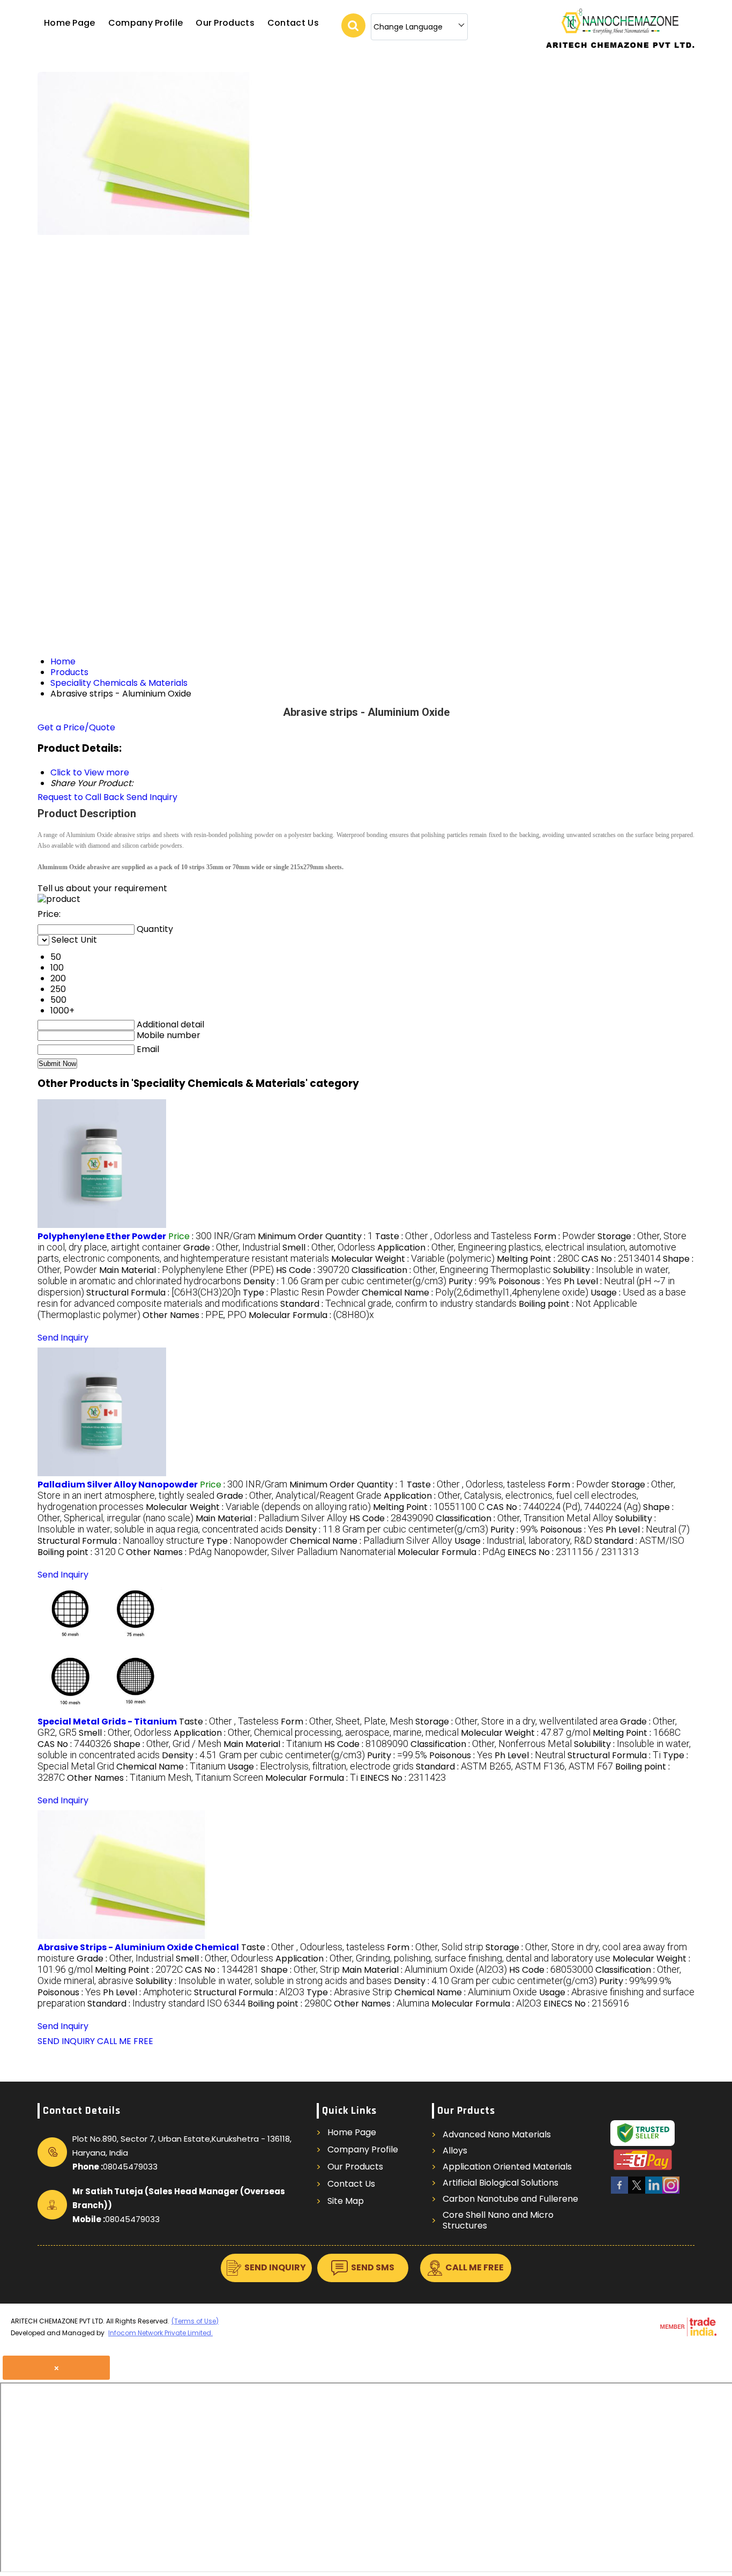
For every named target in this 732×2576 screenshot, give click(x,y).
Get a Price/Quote (76, 727)
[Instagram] (671, 2192)
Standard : (398, 1304)
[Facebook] (619, 2192)
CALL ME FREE (125, 2041)
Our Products (225, 23)
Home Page (70, 23)
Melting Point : (538, 1259)
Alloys (455, 2151)
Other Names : (195, 1315)
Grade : (232, 1248)
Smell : (329, 1248)
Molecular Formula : (311, 1315)
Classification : (451, 1270)
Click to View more (90, 772)
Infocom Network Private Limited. (160, 2333)
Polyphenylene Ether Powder (102, 1236)
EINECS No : (573, 1552)
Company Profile (146, 23)
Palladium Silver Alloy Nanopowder (118, 1485)
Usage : (523, 1541)
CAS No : (621, 1259)
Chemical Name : (475, 1293)
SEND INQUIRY (66, 2041)
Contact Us (293, 23)
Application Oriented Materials (507, 2167)
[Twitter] (637, 2192)
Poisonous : (530, 1281)
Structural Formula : (163, 1293)
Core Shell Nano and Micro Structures (498, 2220)
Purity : (472, 1281)
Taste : (453, 1236)
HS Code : (313, 1270)
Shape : (167, 1744)
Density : (345, 1281)
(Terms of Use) (195, 2321)
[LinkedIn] (654, 2192)
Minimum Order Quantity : (315, 1236)
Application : (316, 1733)
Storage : (517, 1722)
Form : (565, 1236)
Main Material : (186, 1270)
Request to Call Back (81, 797)
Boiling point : (81, 1552)
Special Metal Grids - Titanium (107, 1722)
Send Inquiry (152, 797)
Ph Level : (648, 1530)
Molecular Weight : (413, 1259)
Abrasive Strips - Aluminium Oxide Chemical (138, 1947)
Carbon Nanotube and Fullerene (510, 2199)
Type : (301, 1293)
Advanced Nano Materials (497, 2135)
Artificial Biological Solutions (501, 2183)
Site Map (346, 2201)
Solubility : (264, 1981)
